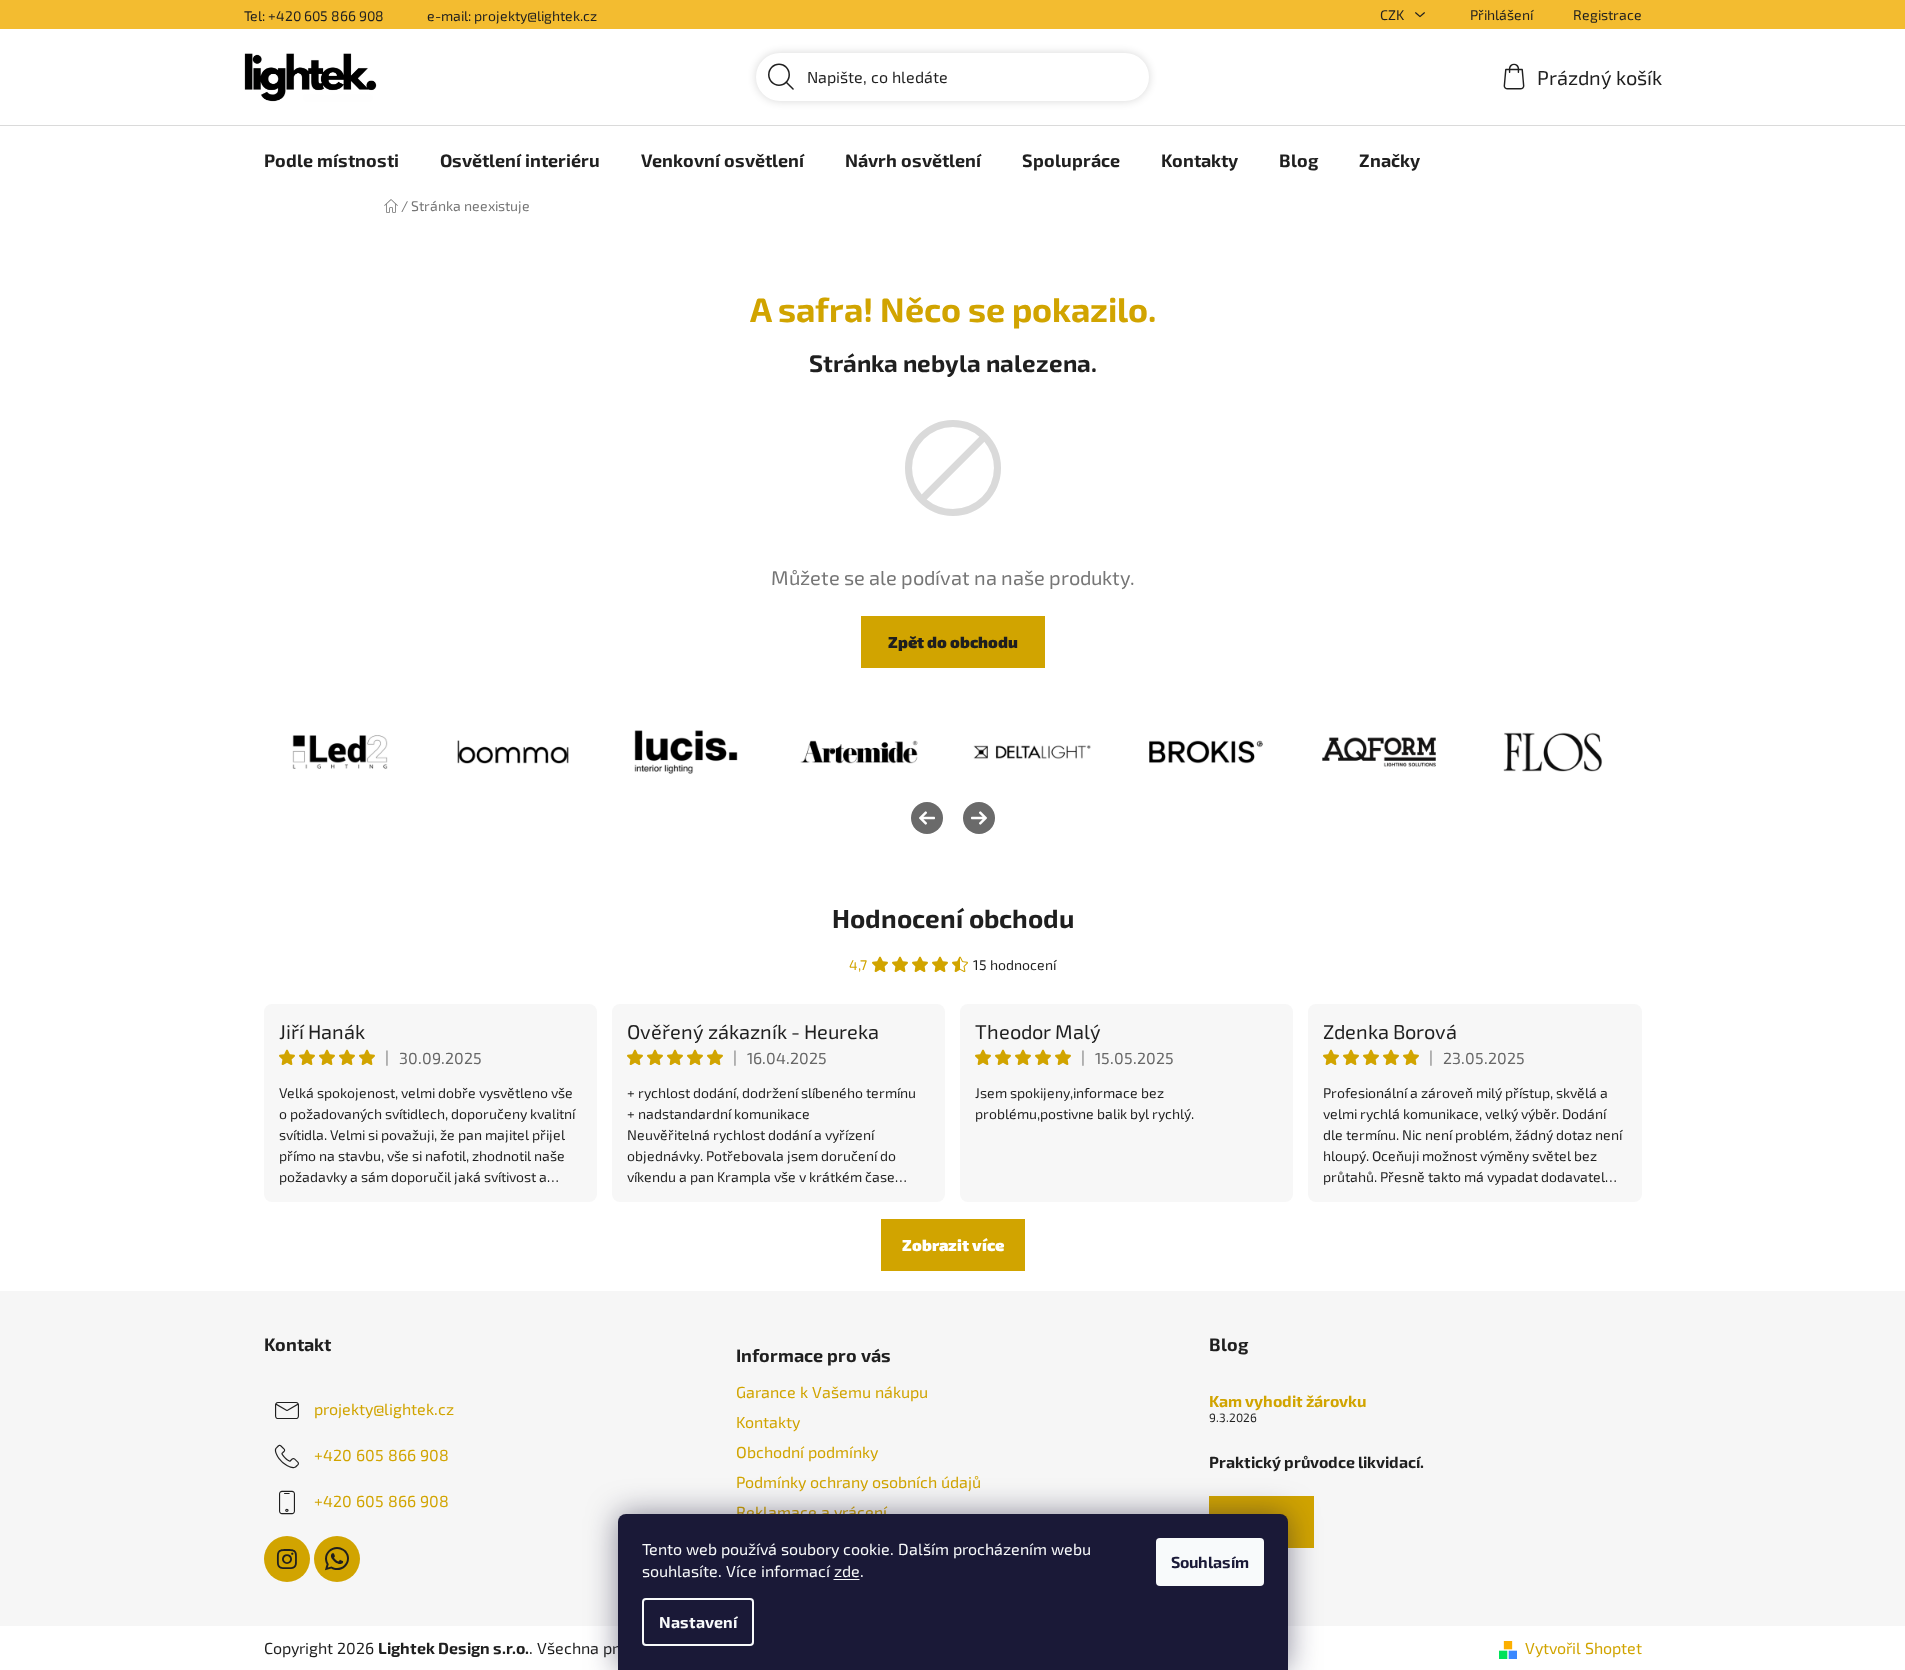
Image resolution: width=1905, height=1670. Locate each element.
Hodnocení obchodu (953, 917)
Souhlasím (1210, 1561)
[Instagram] (287, 1559)
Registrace (1607, 14)
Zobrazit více (953, 1244)
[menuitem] (331, 160)
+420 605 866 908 (381, 1454)
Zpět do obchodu (953, 641)
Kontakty (768, 1421)
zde (847, 1570)
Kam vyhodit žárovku (1287, 1401)
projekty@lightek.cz (384, 1408)
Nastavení (698, 1621)
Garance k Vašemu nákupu (832, 1391)
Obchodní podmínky (807, 1451)
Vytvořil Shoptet (1583, 1647)
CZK (1393, 14)
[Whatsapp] (337, 1559)
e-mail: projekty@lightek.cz (512, 15)
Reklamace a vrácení (811, 1511)
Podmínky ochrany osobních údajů (858, 1481)
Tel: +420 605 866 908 (314, 15)
